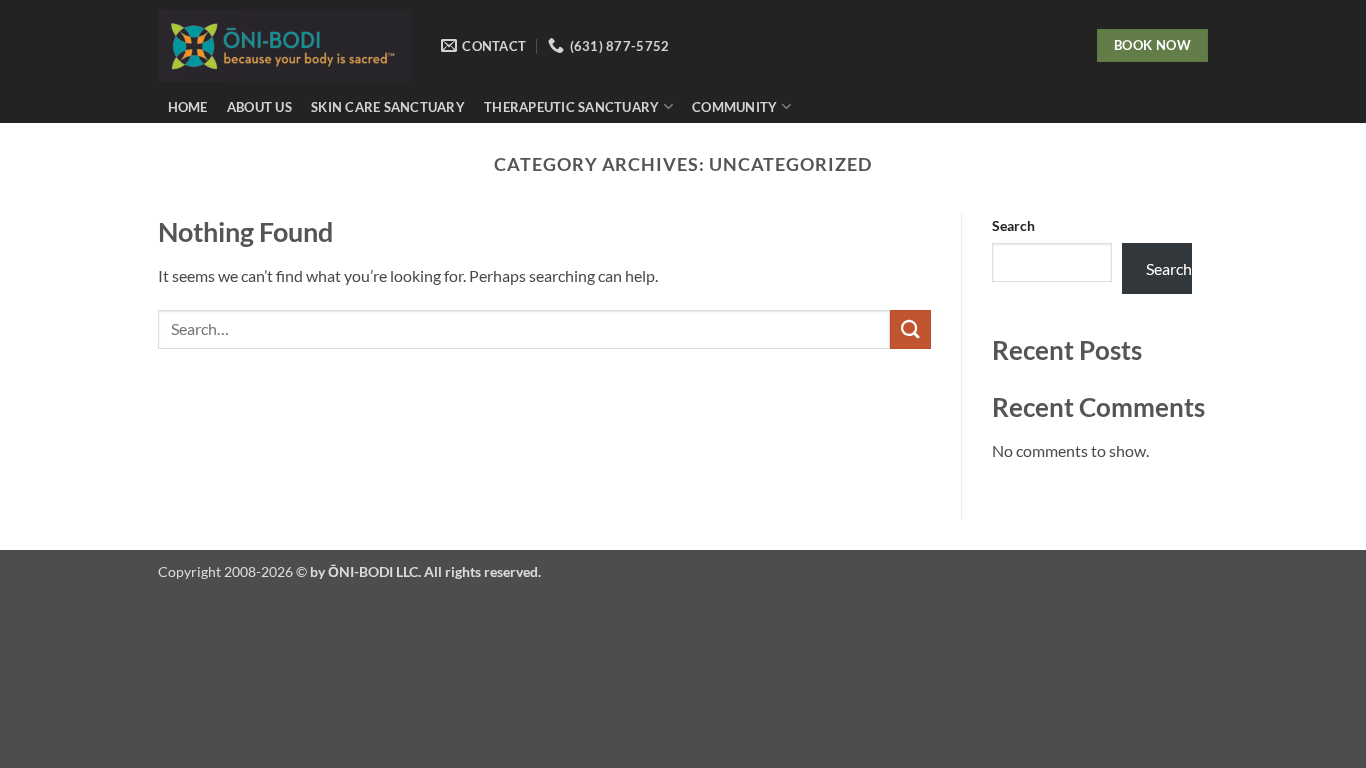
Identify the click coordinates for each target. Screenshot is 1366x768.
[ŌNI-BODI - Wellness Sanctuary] (284, 46)
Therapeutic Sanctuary (571, 107)
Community (734, 107)
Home (188, 107)
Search (1013, 225)
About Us (259, 107)
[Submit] (910, 329)
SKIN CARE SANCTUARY (388, 107)
